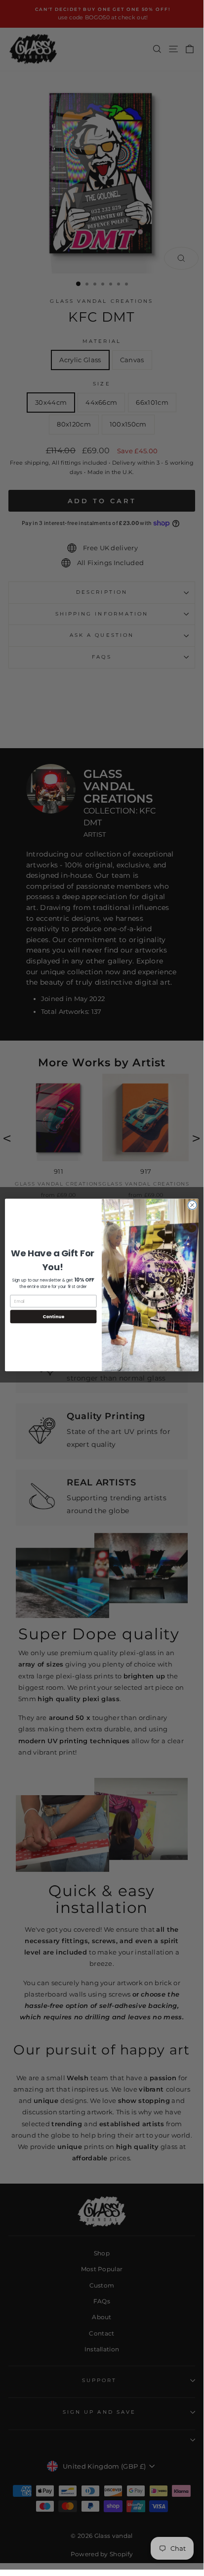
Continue (53, 1316)
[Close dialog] (192, 1205)
